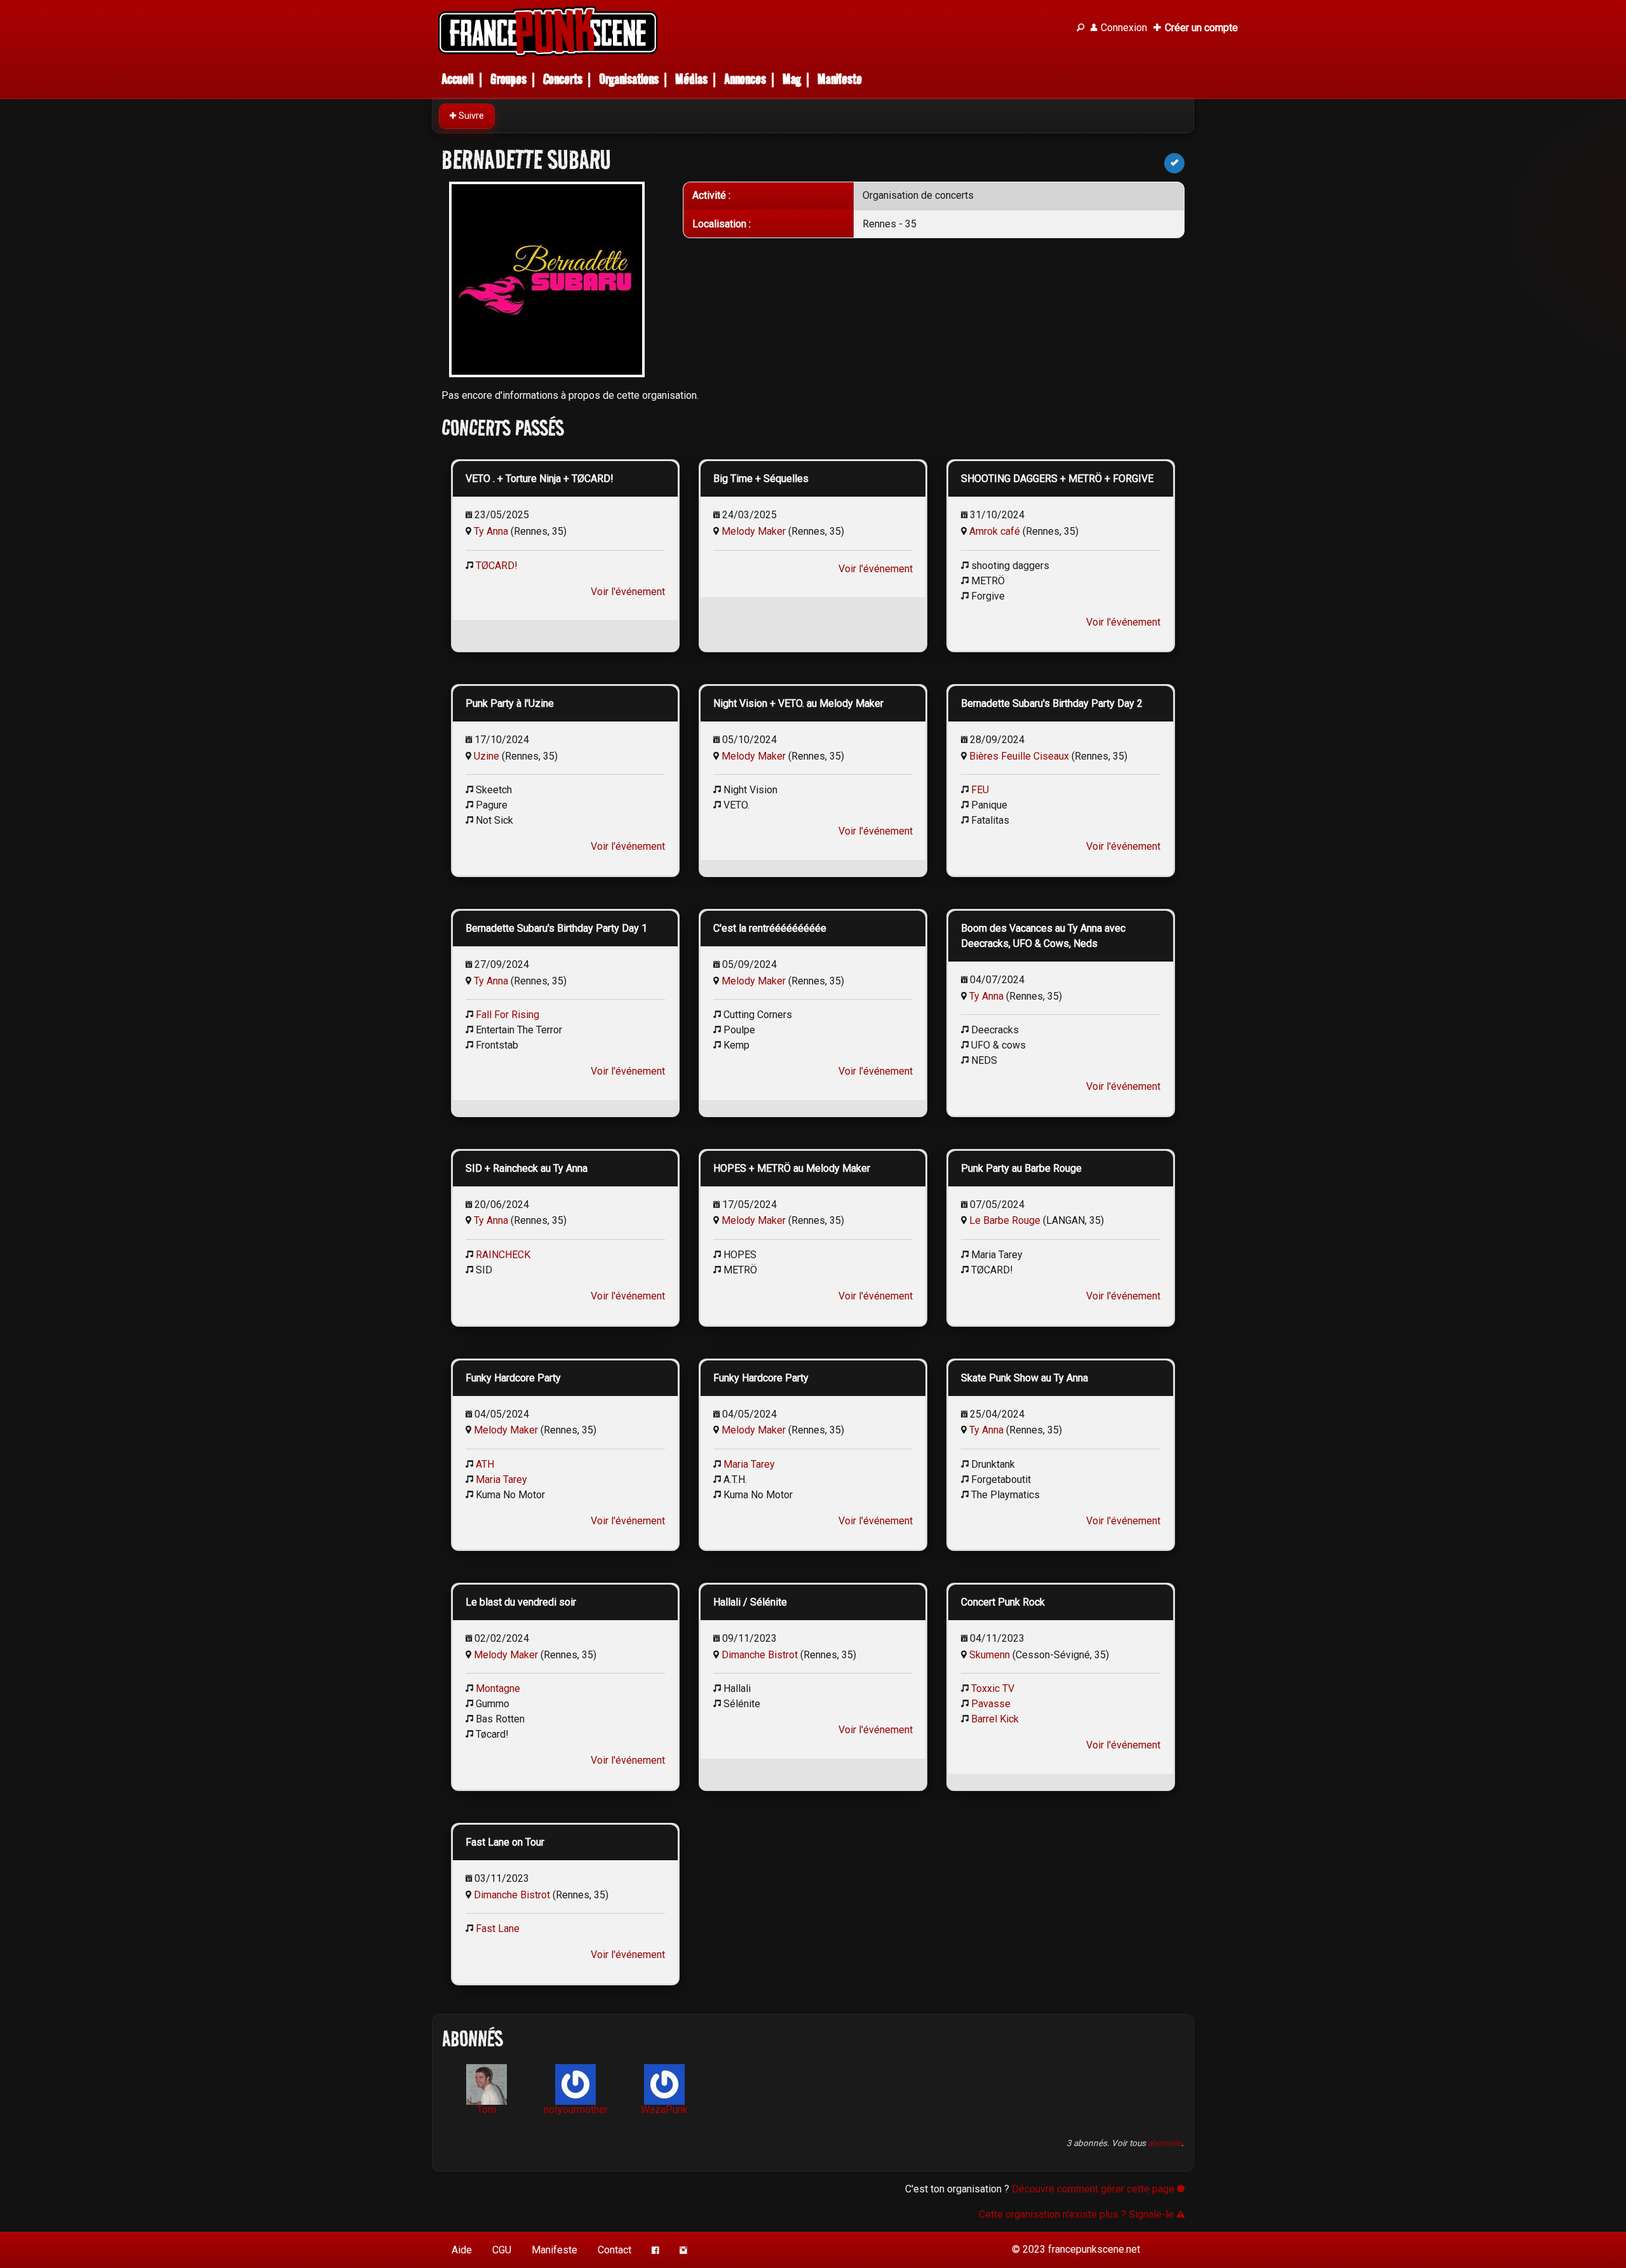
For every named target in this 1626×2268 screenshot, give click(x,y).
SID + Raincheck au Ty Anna (527, 1168)
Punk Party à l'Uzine (510, 703)
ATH (485, 1464)
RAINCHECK (503, 1255)
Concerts (563, 79)
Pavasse (991, 1704)
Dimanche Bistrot (760, 1655)
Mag (792, 79)
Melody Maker (754, 531)
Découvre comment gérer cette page (1094, 2189)
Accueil (458, 79)
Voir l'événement (628, 592)
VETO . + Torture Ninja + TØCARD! (540, 479)
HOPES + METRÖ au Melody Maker (792, 1168)
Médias (691, 79)
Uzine (487, 756)
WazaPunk (664, 2110)
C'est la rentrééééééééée (770, 928)
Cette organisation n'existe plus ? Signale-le (1078, 2214)
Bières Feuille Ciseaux (1019, 756)
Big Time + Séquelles (761, 479)
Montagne (498, 1688)
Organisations (629, 79)
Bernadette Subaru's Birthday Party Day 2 (1052, 703)
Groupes (508, 79)
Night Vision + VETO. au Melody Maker (798, 703)
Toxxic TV (993, 1688)
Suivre (470, 116)
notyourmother (576, 2110)
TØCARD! (497, 566)
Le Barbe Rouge (1005, 1220)
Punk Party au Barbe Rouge (1021, 1168)
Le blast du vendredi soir (521, 1602)
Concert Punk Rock (1003, 1602)
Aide (462, 2250)
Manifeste (840, 79)
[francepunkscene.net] (749, 31)
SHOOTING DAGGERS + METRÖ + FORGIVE (1057, 479)
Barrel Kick (995, 1719)
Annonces (745, 79)
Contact (615, 2250)
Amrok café (995, 531)
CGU (502, 2250)
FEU (980, 790)
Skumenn (990, 1655)
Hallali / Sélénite (750, 1602)
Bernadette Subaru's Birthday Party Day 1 (556, 928)
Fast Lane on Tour (505, 1842)
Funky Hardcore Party (513, 1378)
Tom (487, 2110)
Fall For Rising (507, 1015)
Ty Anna (491, 531)
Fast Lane (498, 1929)
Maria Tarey (501, 1480)
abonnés (1165, 2143)
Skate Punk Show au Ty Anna (1025, 1378)
